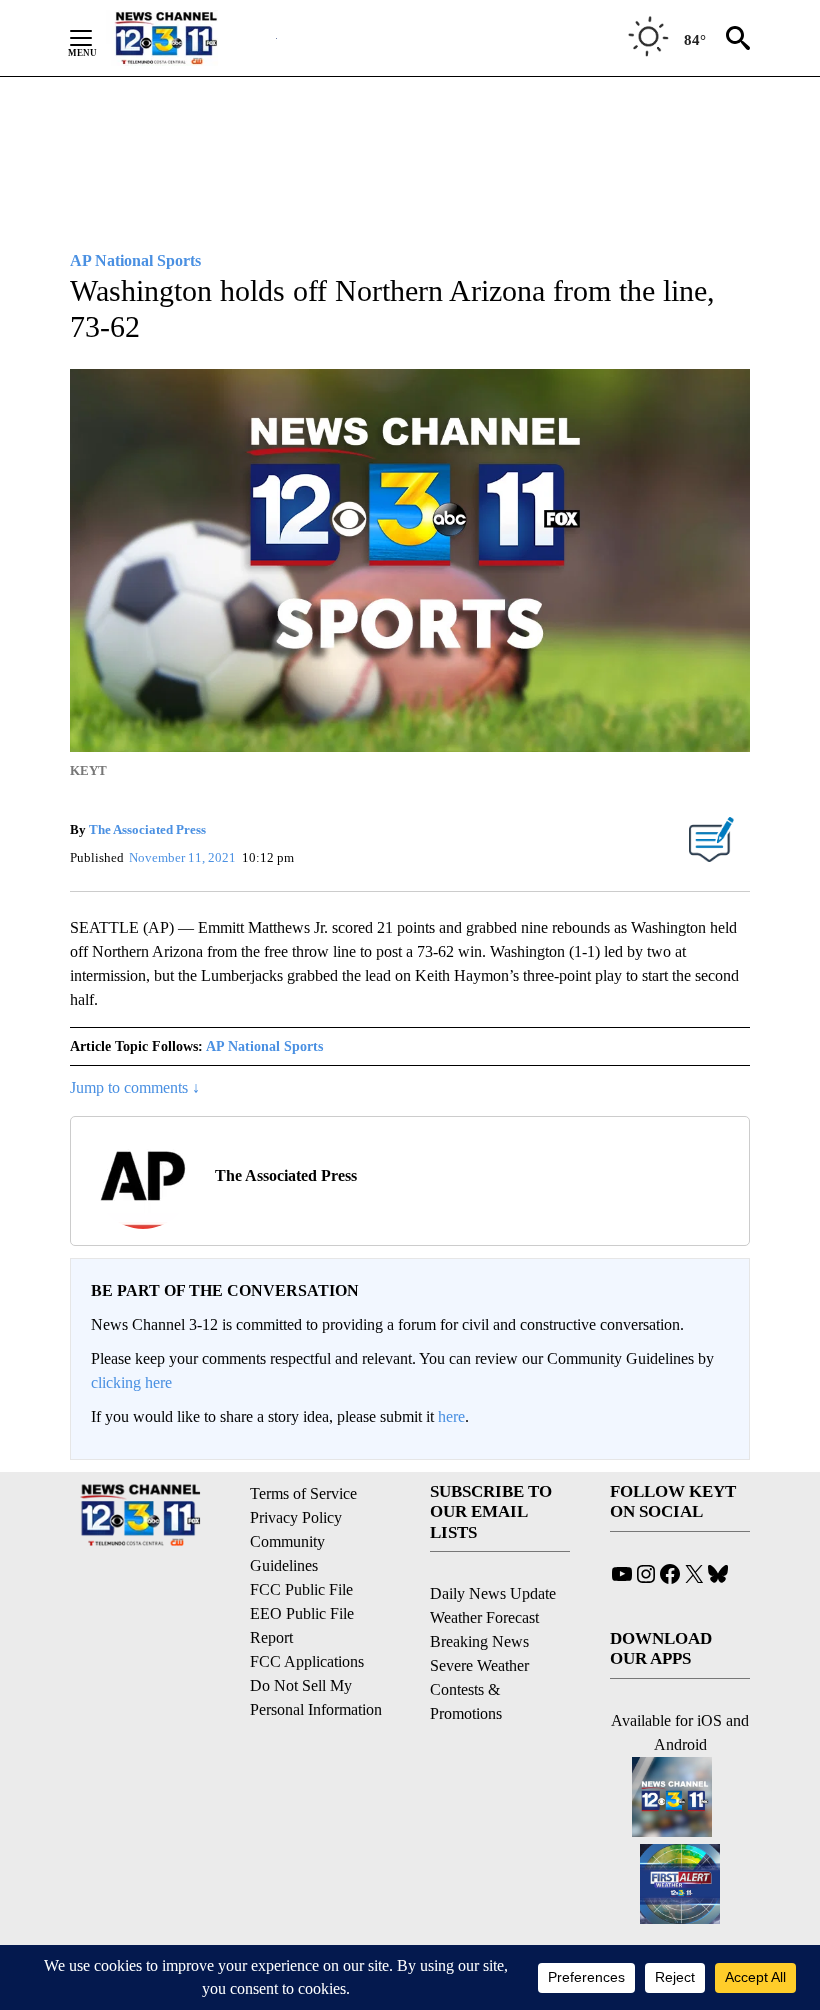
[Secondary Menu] (96, 38)
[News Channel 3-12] (191, 38)
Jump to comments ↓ (135, 1087)
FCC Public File (301, 1589)
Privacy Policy (296, 1517)
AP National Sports (264, 1046)
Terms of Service (303, 1493)
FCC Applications (307, 1661)
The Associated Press (147, 829)
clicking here (131, 1382)
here (451, 1416)
